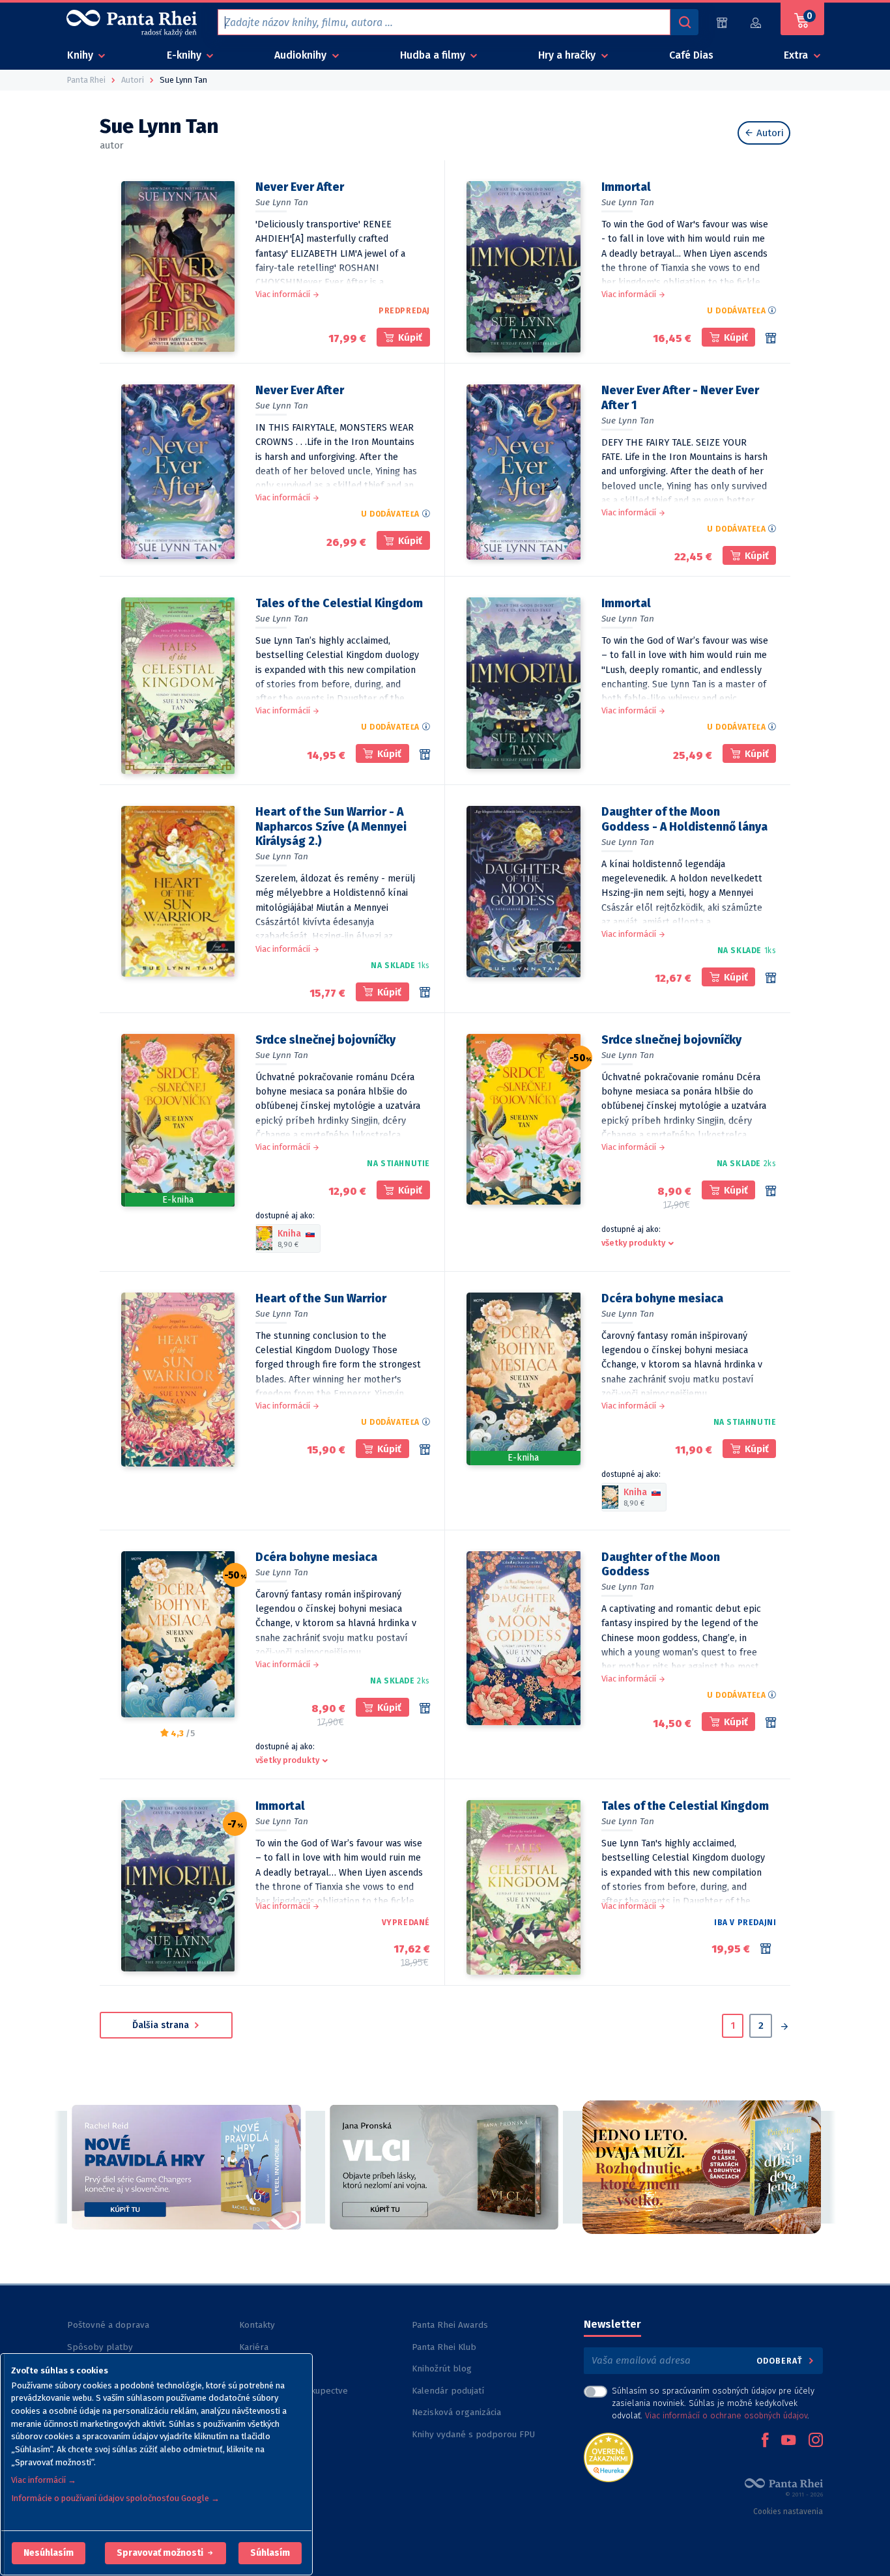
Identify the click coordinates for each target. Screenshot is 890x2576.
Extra (797, 55)
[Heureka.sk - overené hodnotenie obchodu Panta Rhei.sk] (609, 2456)
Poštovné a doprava (108, 2325)
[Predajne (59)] (722, 22)
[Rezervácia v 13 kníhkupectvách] (425, 754)
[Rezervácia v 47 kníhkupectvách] (771, 1191)
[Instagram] (816, 2441)
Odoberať (781, 2361)
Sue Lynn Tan (282, 202)
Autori (769, 133)
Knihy (81, 55)
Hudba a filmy (434, 55)
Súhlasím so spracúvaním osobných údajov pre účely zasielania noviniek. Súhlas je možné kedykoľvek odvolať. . (713, 2403)
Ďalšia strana (162, 2025)
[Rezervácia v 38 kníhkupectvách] (425, 1708)
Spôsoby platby (100, 2347)
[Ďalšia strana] (784, 2027)
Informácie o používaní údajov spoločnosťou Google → (115, 2498)
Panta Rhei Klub (444, 2347)
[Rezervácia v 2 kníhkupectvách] (771, 978)
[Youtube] (788, 2441)
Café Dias (691, 55)
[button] (49, 2553)
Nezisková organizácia (456, 2412)
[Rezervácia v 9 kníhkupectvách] (771, 1723)
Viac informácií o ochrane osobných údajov (726, 2415)
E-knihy (185, 55)
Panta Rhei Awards (450, 2325)
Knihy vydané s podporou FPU (473, 2434)
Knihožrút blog (442, 2368)
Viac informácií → (44, 2480)
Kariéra (254, 2347)
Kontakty (257, 2325)
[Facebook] (765, 2441)
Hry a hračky (568, 55)
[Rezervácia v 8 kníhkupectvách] (425, 1450)
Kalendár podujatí (448, 2391)
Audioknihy (302, 55)
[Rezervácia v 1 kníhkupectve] (425, 992)
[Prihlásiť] (756, 22)
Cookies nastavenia (788, 2512)
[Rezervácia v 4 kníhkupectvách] (771, 338)
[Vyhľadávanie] (684, 22)
